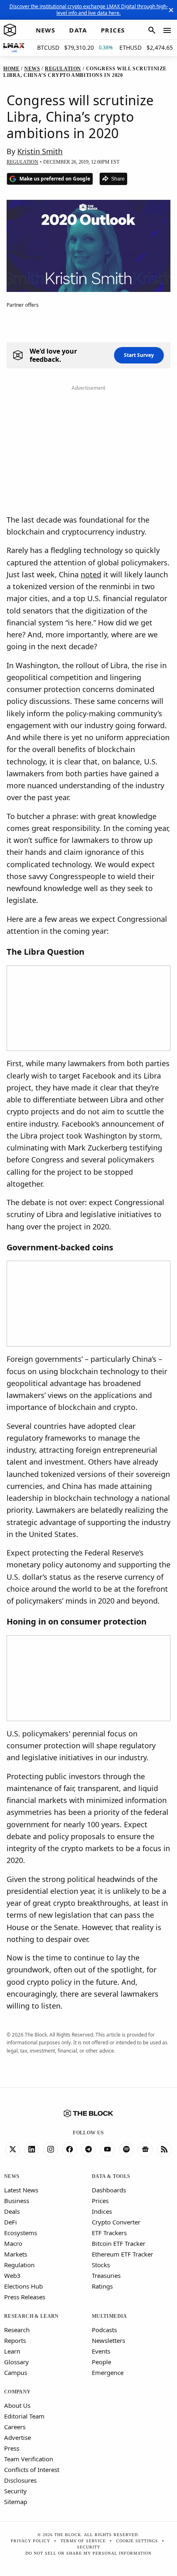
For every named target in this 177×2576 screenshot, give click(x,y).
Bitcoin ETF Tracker (119, 2243)
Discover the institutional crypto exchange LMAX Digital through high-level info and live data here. (89, 10)
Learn (12, 2351)
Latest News (21, 2190)
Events (101, 2351)
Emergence (108, 2372)
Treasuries (106, 2275)
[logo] (10, 30)
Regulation (19, 2265)
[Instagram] (51, 2150)
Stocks (101, 2265)
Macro (13, 2243)
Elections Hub (23, 2286)
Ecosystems (21, 2233)
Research (17, 2330)
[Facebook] (70, 2150)
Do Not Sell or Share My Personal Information (88, 2553)
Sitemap (16, 2502)
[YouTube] (107, 2150)
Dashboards (109, 2190)
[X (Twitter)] (13, 2150)
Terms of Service (83, 2541)
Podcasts (104, 2330)
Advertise (17, 2437)
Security (15, 2491)
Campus (16, 2372)
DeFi (10, 2222)
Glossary (16, 2362)
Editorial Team (24, 2416)
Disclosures (20, 2480)
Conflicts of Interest (32, 2470)
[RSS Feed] (164, 2150)
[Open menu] (167, 30)
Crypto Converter (116, 2222)
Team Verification (29, 2459)
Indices (102, 2211)
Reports (15, 2340)
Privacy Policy (30, 2541)
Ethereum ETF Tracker (122, 2254)
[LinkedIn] (32, 2150)
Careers (15, 2427)
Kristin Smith (40, 151)
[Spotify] (126, 2150)
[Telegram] (88, 2150)
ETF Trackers (109, 2233)
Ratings (102, 2286)
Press (12, 2448)
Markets (16, 2254)
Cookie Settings (137, 2541)
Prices (100, 2201)
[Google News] (145, 2150)
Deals (12, 2211)
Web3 (12, 2275)
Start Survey (139, 355)
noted (91, 574)
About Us (17, 2405)
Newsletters (108, 2340)
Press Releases (25, 2297)
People (101, 2362)
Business (17, 2201)
